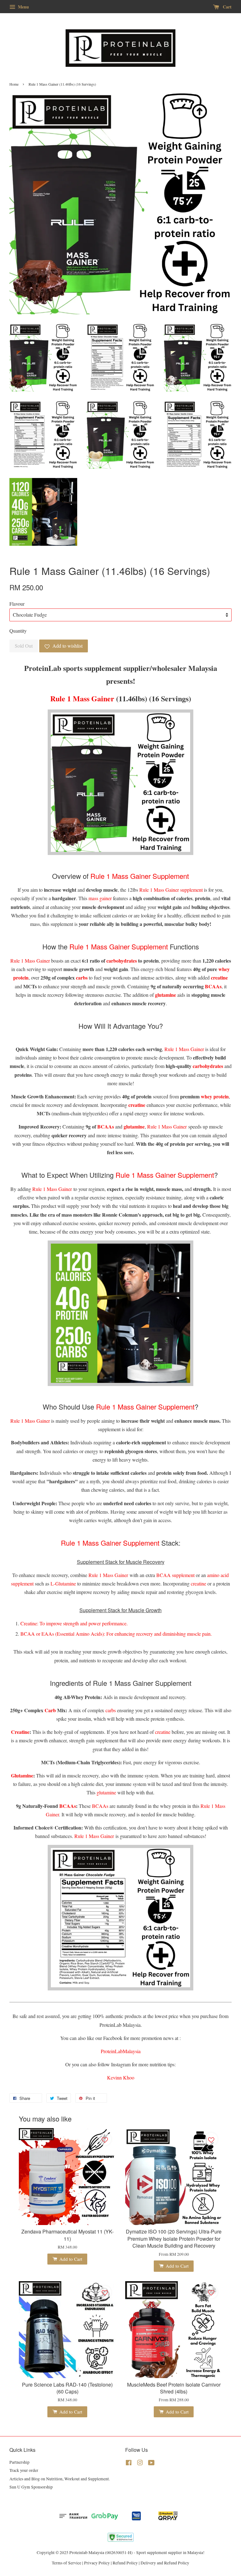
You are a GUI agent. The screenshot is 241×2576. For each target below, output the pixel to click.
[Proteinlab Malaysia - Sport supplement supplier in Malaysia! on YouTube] (151, 2464)
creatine (198, 1583)
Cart (227, 7)
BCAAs (100, 1806)
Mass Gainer (94, 698)
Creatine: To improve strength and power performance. (74, 1623)
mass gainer (100, 898)
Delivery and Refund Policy (165, 2563)
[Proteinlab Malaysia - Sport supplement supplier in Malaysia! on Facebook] (129, 2464)
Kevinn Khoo (121, 2077)
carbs (111, 1710)
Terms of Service (67, 2563)
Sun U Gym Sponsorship (31, 2487)
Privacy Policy (97, 2563)
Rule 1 (100, 876)
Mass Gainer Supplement (150, 876)
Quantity (18, 631)
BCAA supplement (175, 1575)
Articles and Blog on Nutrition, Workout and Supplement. (60, 2479)
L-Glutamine (63, 1583)
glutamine (106, 1792)
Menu (23, 7)
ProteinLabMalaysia (121, 2051)
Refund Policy (125, 2563)
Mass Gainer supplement (178, 890)
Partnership (19, 2462)
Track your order (24, 2470)
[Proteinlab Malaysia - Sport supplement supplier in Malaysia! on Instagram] (140, 2464)
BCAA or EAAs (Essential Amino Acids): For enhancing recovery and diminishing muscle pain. (116, 1634)
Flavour (17, 604)
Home (14, 84)
